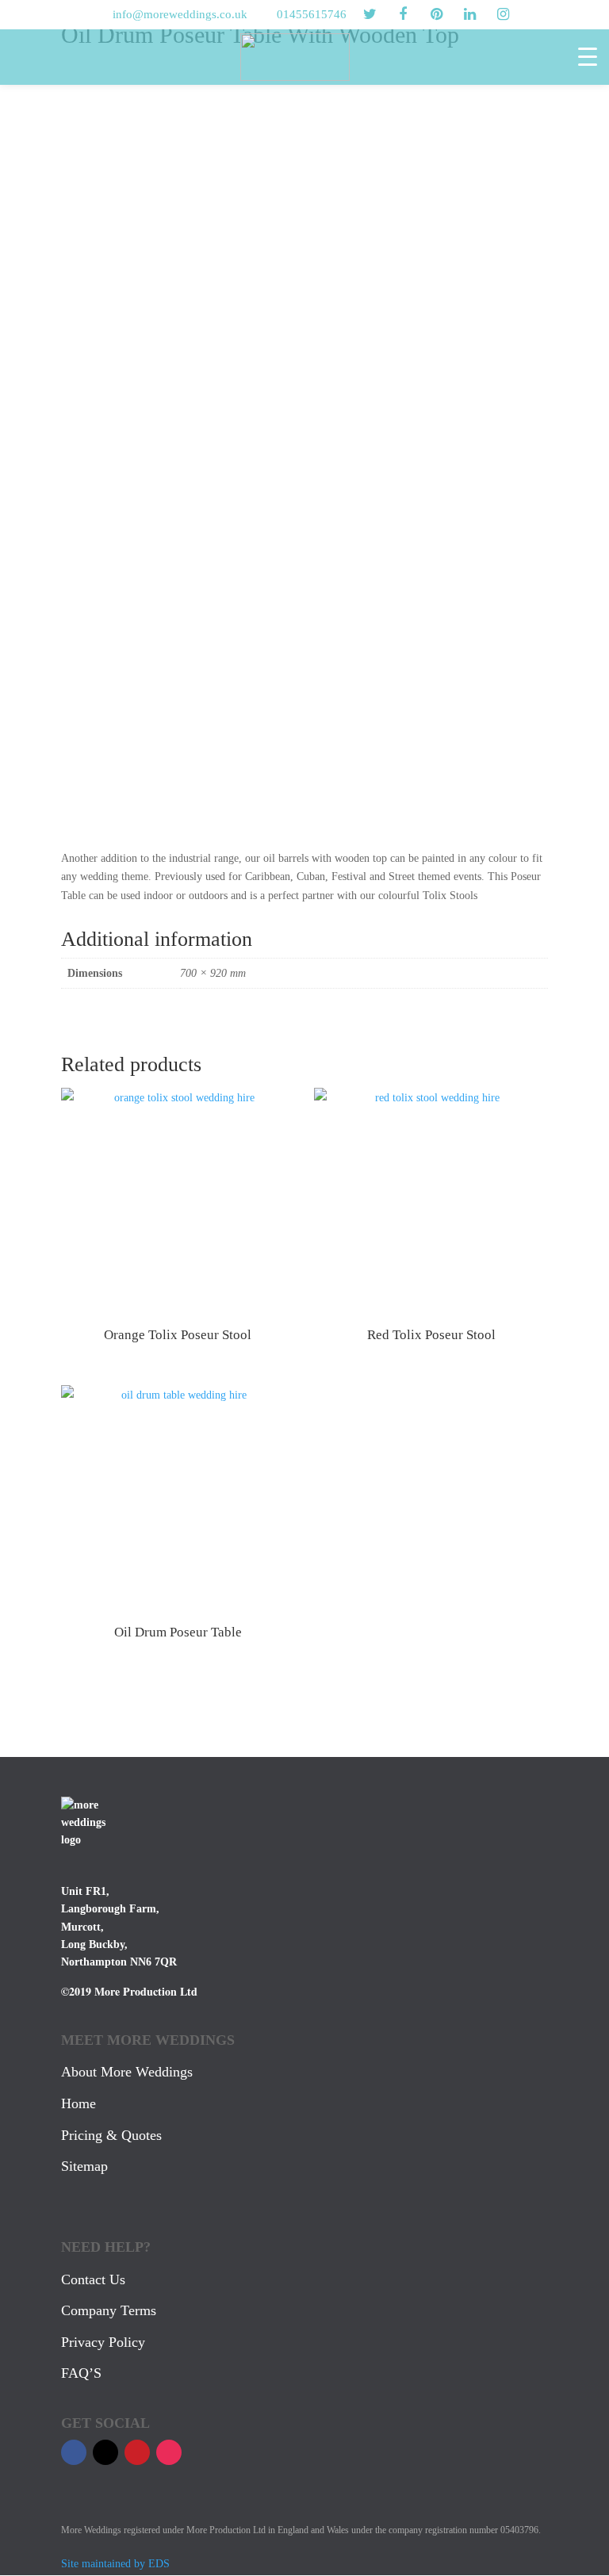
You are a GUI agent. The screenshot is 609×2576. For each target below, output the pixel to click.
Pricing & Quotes (111, 2135)
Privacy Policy (103, 2342)
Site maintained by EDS (115, 2564)
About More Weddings (127, 2072)
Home (79, 2103)
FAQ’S (81, 2373)
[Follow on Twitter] (105, 2452)
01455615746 (312, 14)
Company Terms (109, 2310)
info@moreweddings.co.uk (180, 14)
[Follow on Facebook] (74, 2452)
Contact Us (93, 2279)
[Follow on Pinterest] (137, 2452)
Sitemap (84, 2166)
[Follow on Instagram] (169, 2452)
